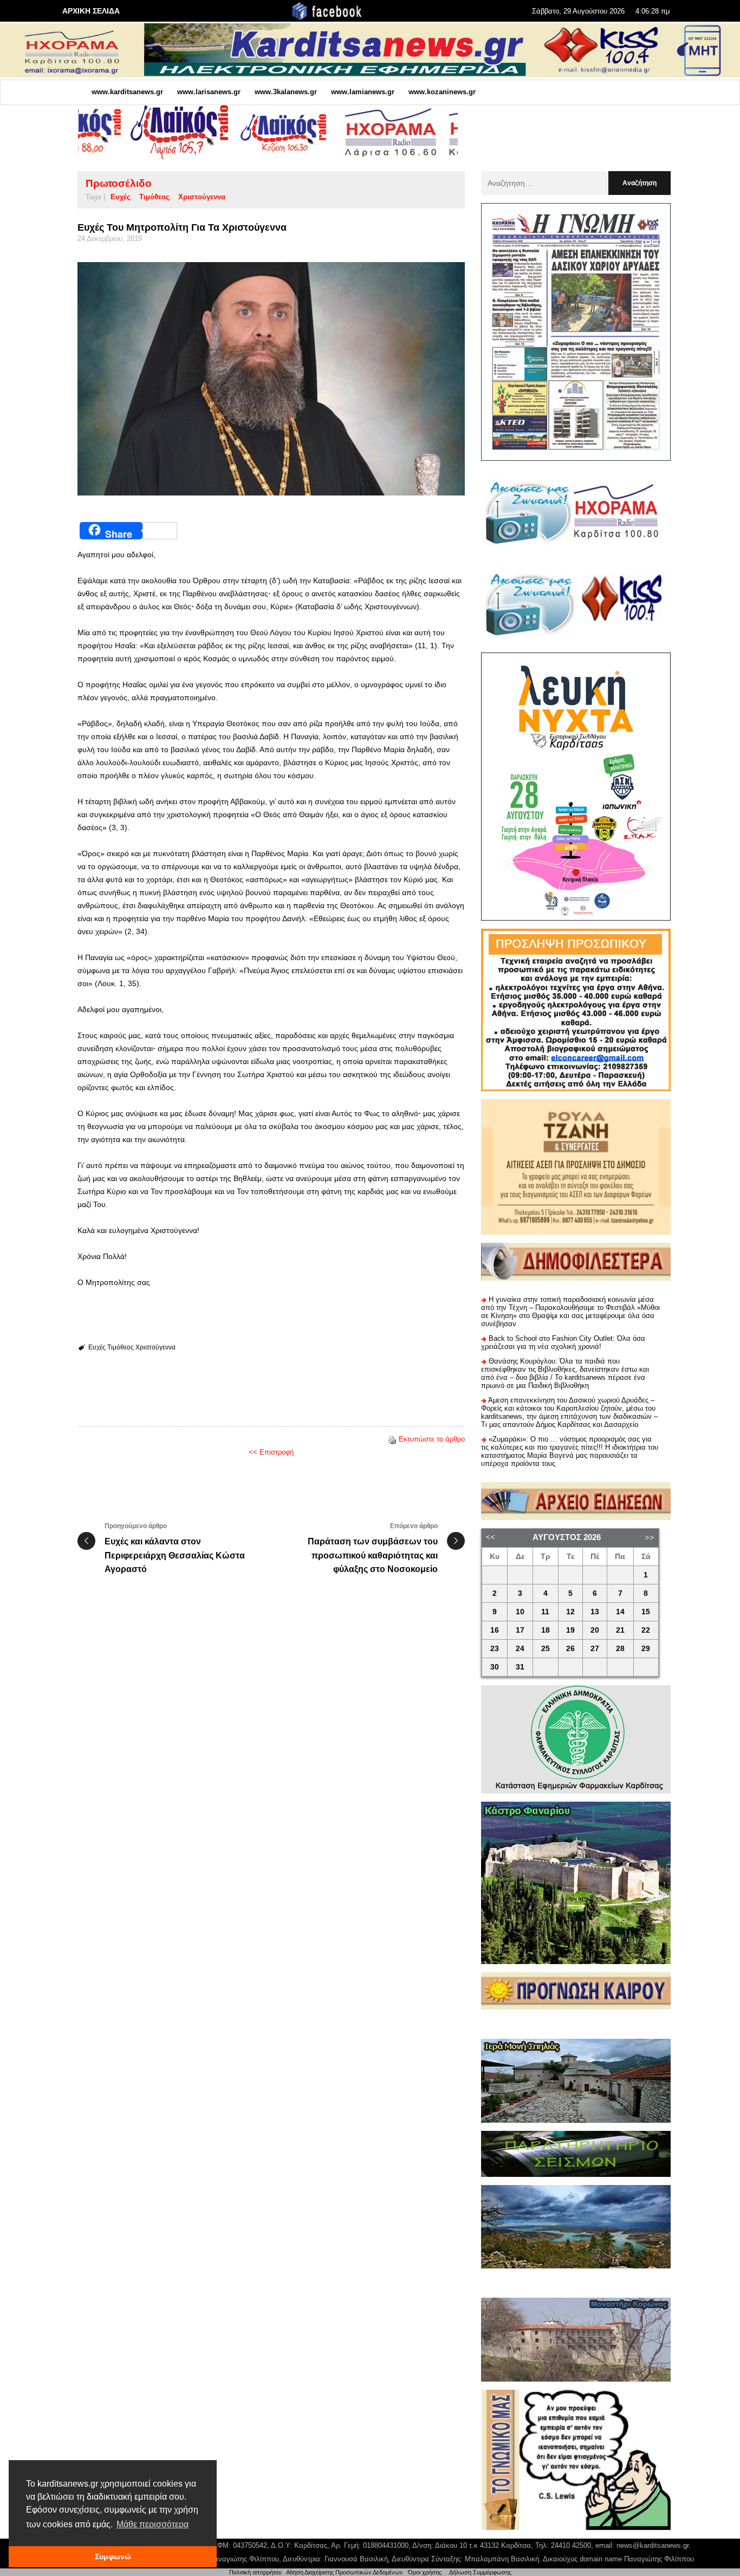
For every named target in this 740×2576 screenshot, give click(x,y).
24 (520, 1649)
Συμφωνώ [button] (113, 2557)
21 (620, 1630)
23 (495, 1649)
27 (595, 1649)
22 (646, 1630)
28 (620, 1649)
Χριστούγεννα (202, 197)
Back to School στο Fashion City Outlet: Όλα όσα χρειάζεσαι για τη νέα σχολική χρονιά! (563, 1342)
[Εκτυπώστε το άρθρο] (392, 1439)
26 (570, 1649)
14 (620, 1612)
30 (495, 1667)
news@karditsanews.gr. (654, 2545)
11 (545, 1612)
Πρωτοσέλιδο (119, 183)
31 (520, 1667)
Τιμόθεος (154, 197)
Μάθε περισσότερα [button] (152, 2524)
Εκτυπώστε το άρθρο (432, 1439)
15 (646, 1612)
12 (570, 1612)
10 (520, 1612)
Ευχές (121, 197)
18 (546, 1630)
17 (520, 1630)
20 (595, 1630)
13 (595, 1612)
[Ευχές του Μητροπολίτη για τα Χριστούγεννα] (271, 379)
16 (495, 1630)
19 (570, 1630)
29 (646, 1649)
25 (546, 1649)
